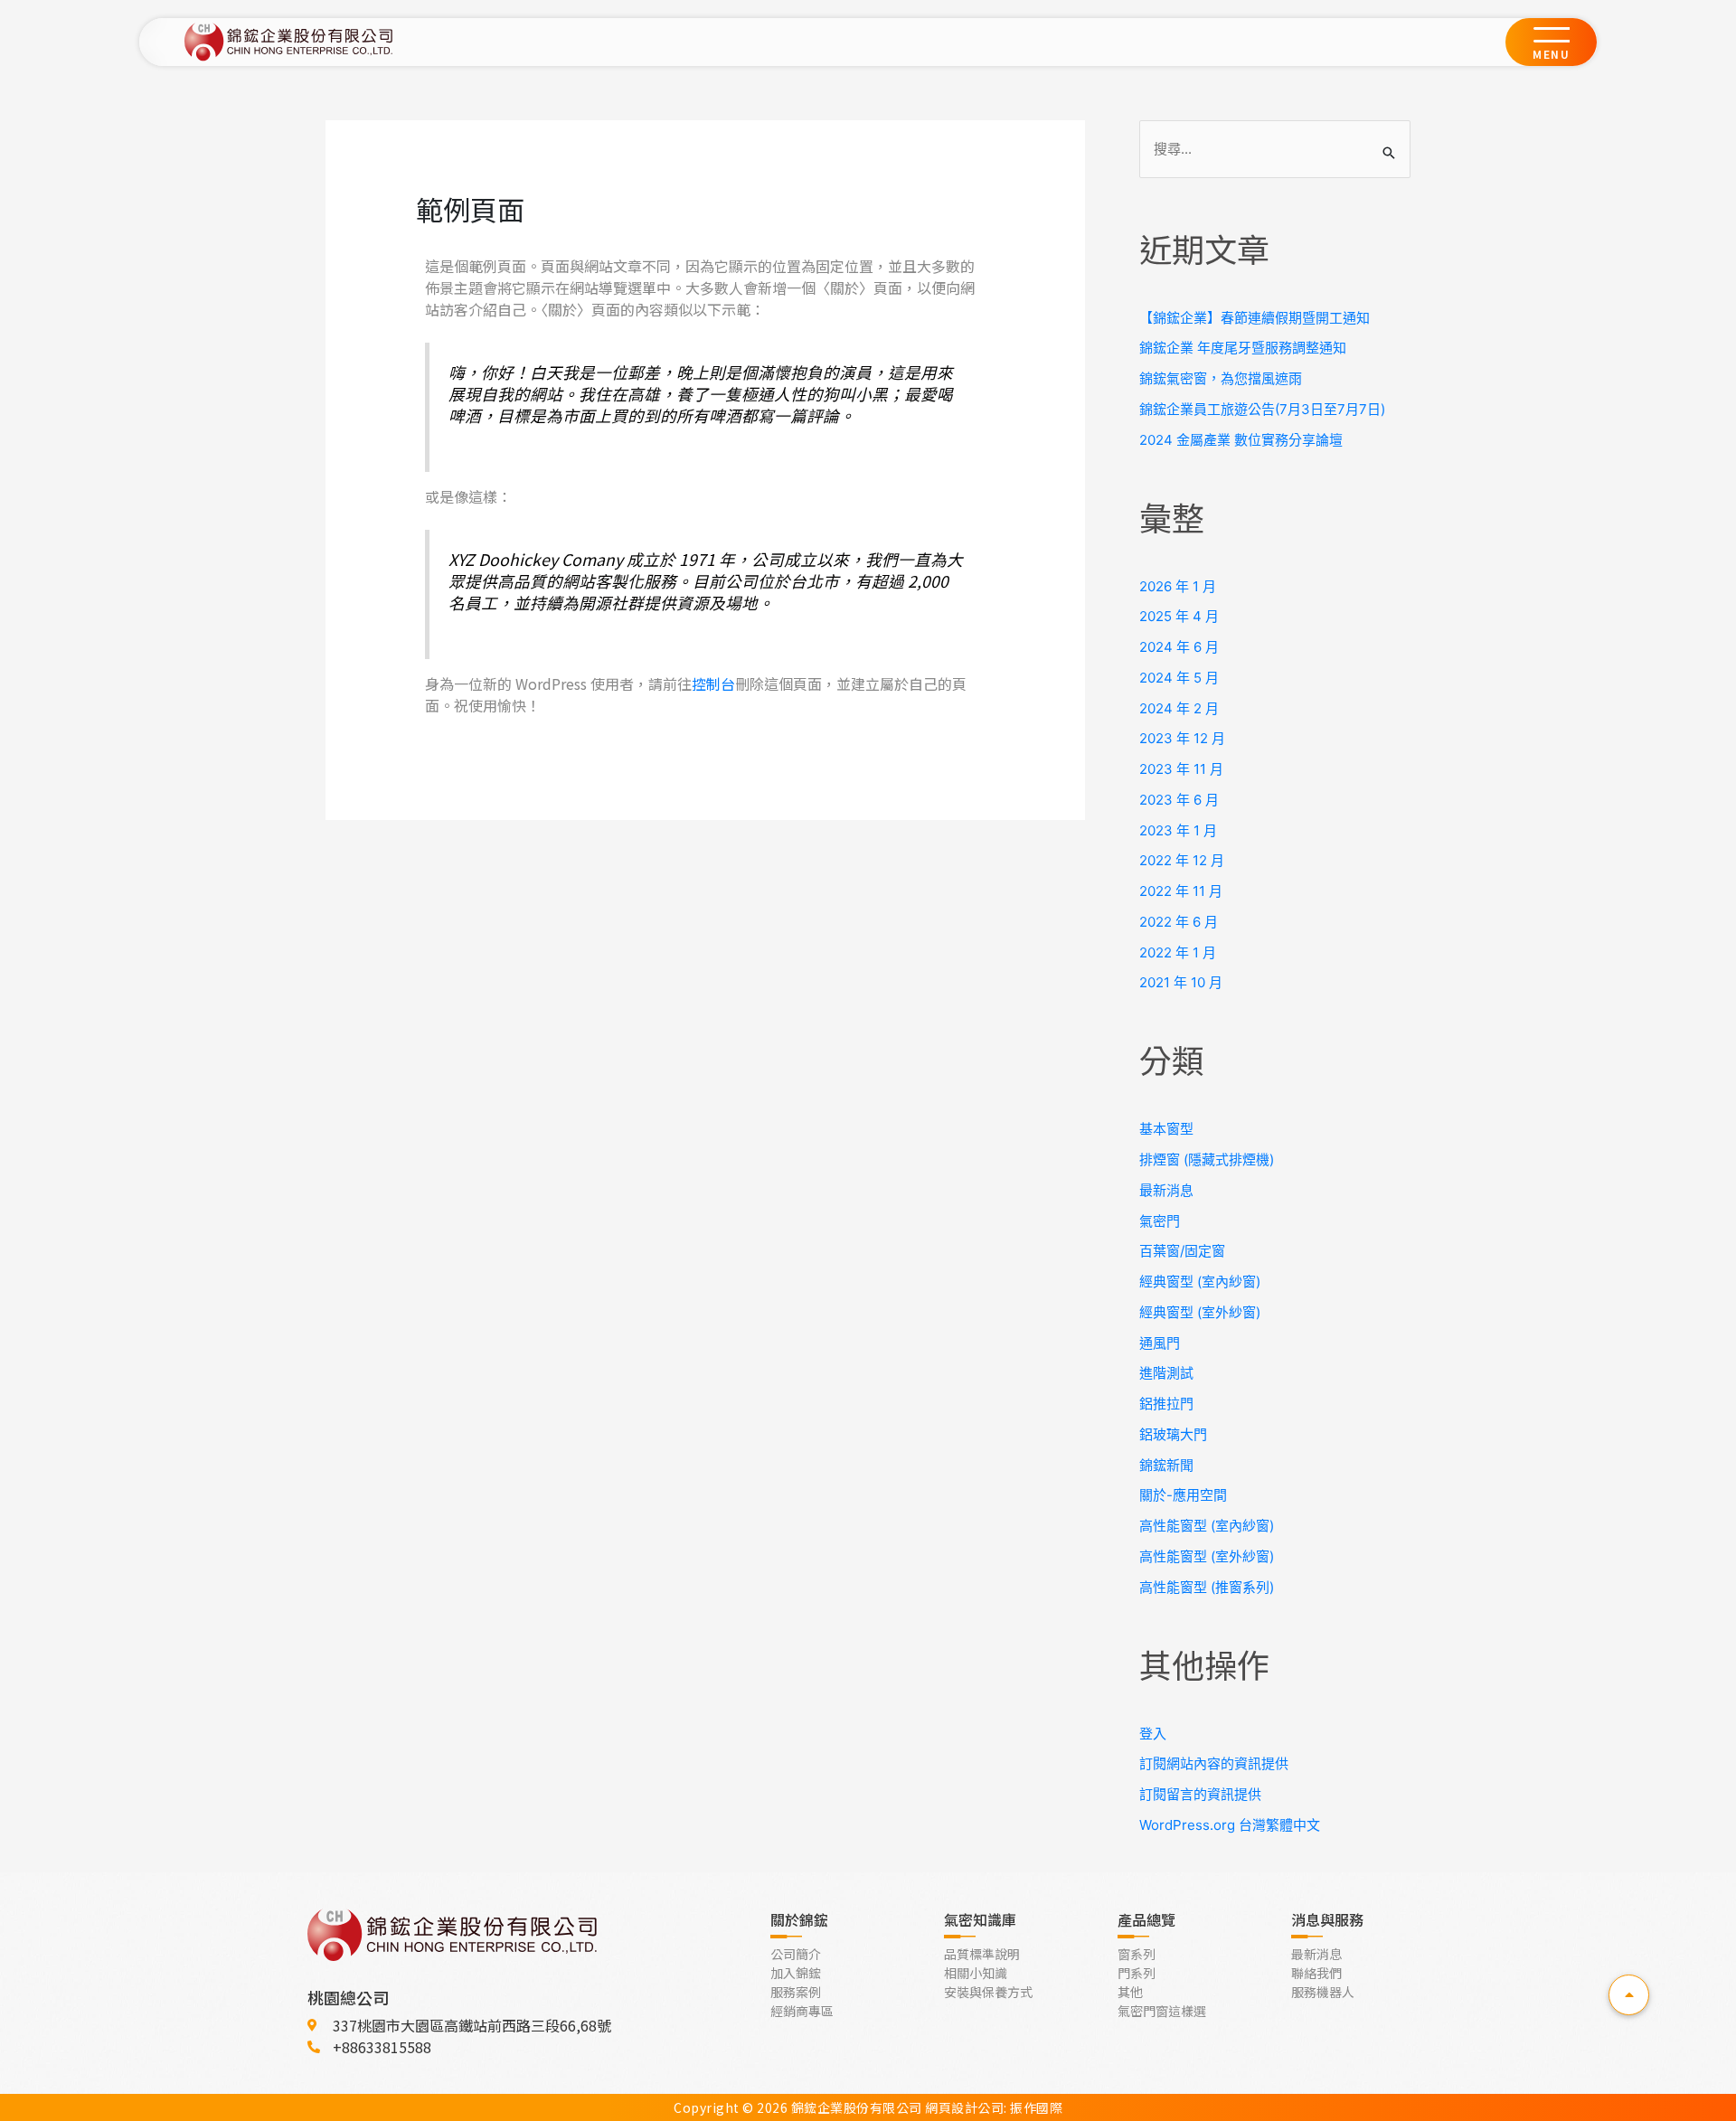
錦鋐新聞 (1166, 1465)
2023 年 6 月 (1179, 800)
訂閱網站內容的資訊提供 (1214, 1763)
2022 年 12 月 (1182, 860)
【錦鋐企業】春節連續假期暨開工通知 (1255, 318)
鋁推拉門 (1166, 1404)
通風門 (1160, 1343)
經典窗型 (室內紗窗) (1200, 1282)
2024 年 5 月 (1179, 678)
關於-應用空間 (1183, 1495)
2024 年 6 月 (1179, 647)
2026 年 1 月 (1178, 586)
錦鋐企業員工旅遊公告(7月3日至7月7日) (1262, 409)
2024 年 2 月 (1179, 708)
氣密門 (1160, 1221)
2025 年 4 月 (1179, 616)
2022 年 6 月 (1179, 922)
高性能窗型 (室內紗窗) (1207, 1526)
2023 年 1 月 (1178, 830)
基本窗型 (1166, 1129)
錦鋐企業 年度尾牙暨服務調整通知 (1243, 348)
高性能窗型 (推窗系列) (1207, 1587)
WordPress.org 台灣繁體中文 (1230, 1825)
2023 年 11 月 (1181, 769)
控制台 (713, 683)
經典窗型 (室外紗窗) (1200, 1312)
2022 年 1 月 (1178, 952)
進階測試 (1166, 1373)
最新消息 (1166, 1190)
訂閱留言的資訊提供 (1200, 1794)
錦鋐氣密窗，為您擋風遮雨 (1221, 378)
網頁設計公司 (964, 2107)
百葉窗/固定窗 (1182, 1251)
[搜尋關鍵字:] (1275, 149)
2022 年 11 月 (1181, 891)
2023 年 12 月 (1182, 738)
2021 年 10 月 (1181, 982)
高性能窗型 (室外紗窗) (1207, 1556)
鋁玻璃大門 (1173, 1434)
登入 (1153, 1734)
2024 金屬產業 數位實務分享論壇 (1241, 440)
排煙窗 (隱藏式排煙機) (1207, 1159)
